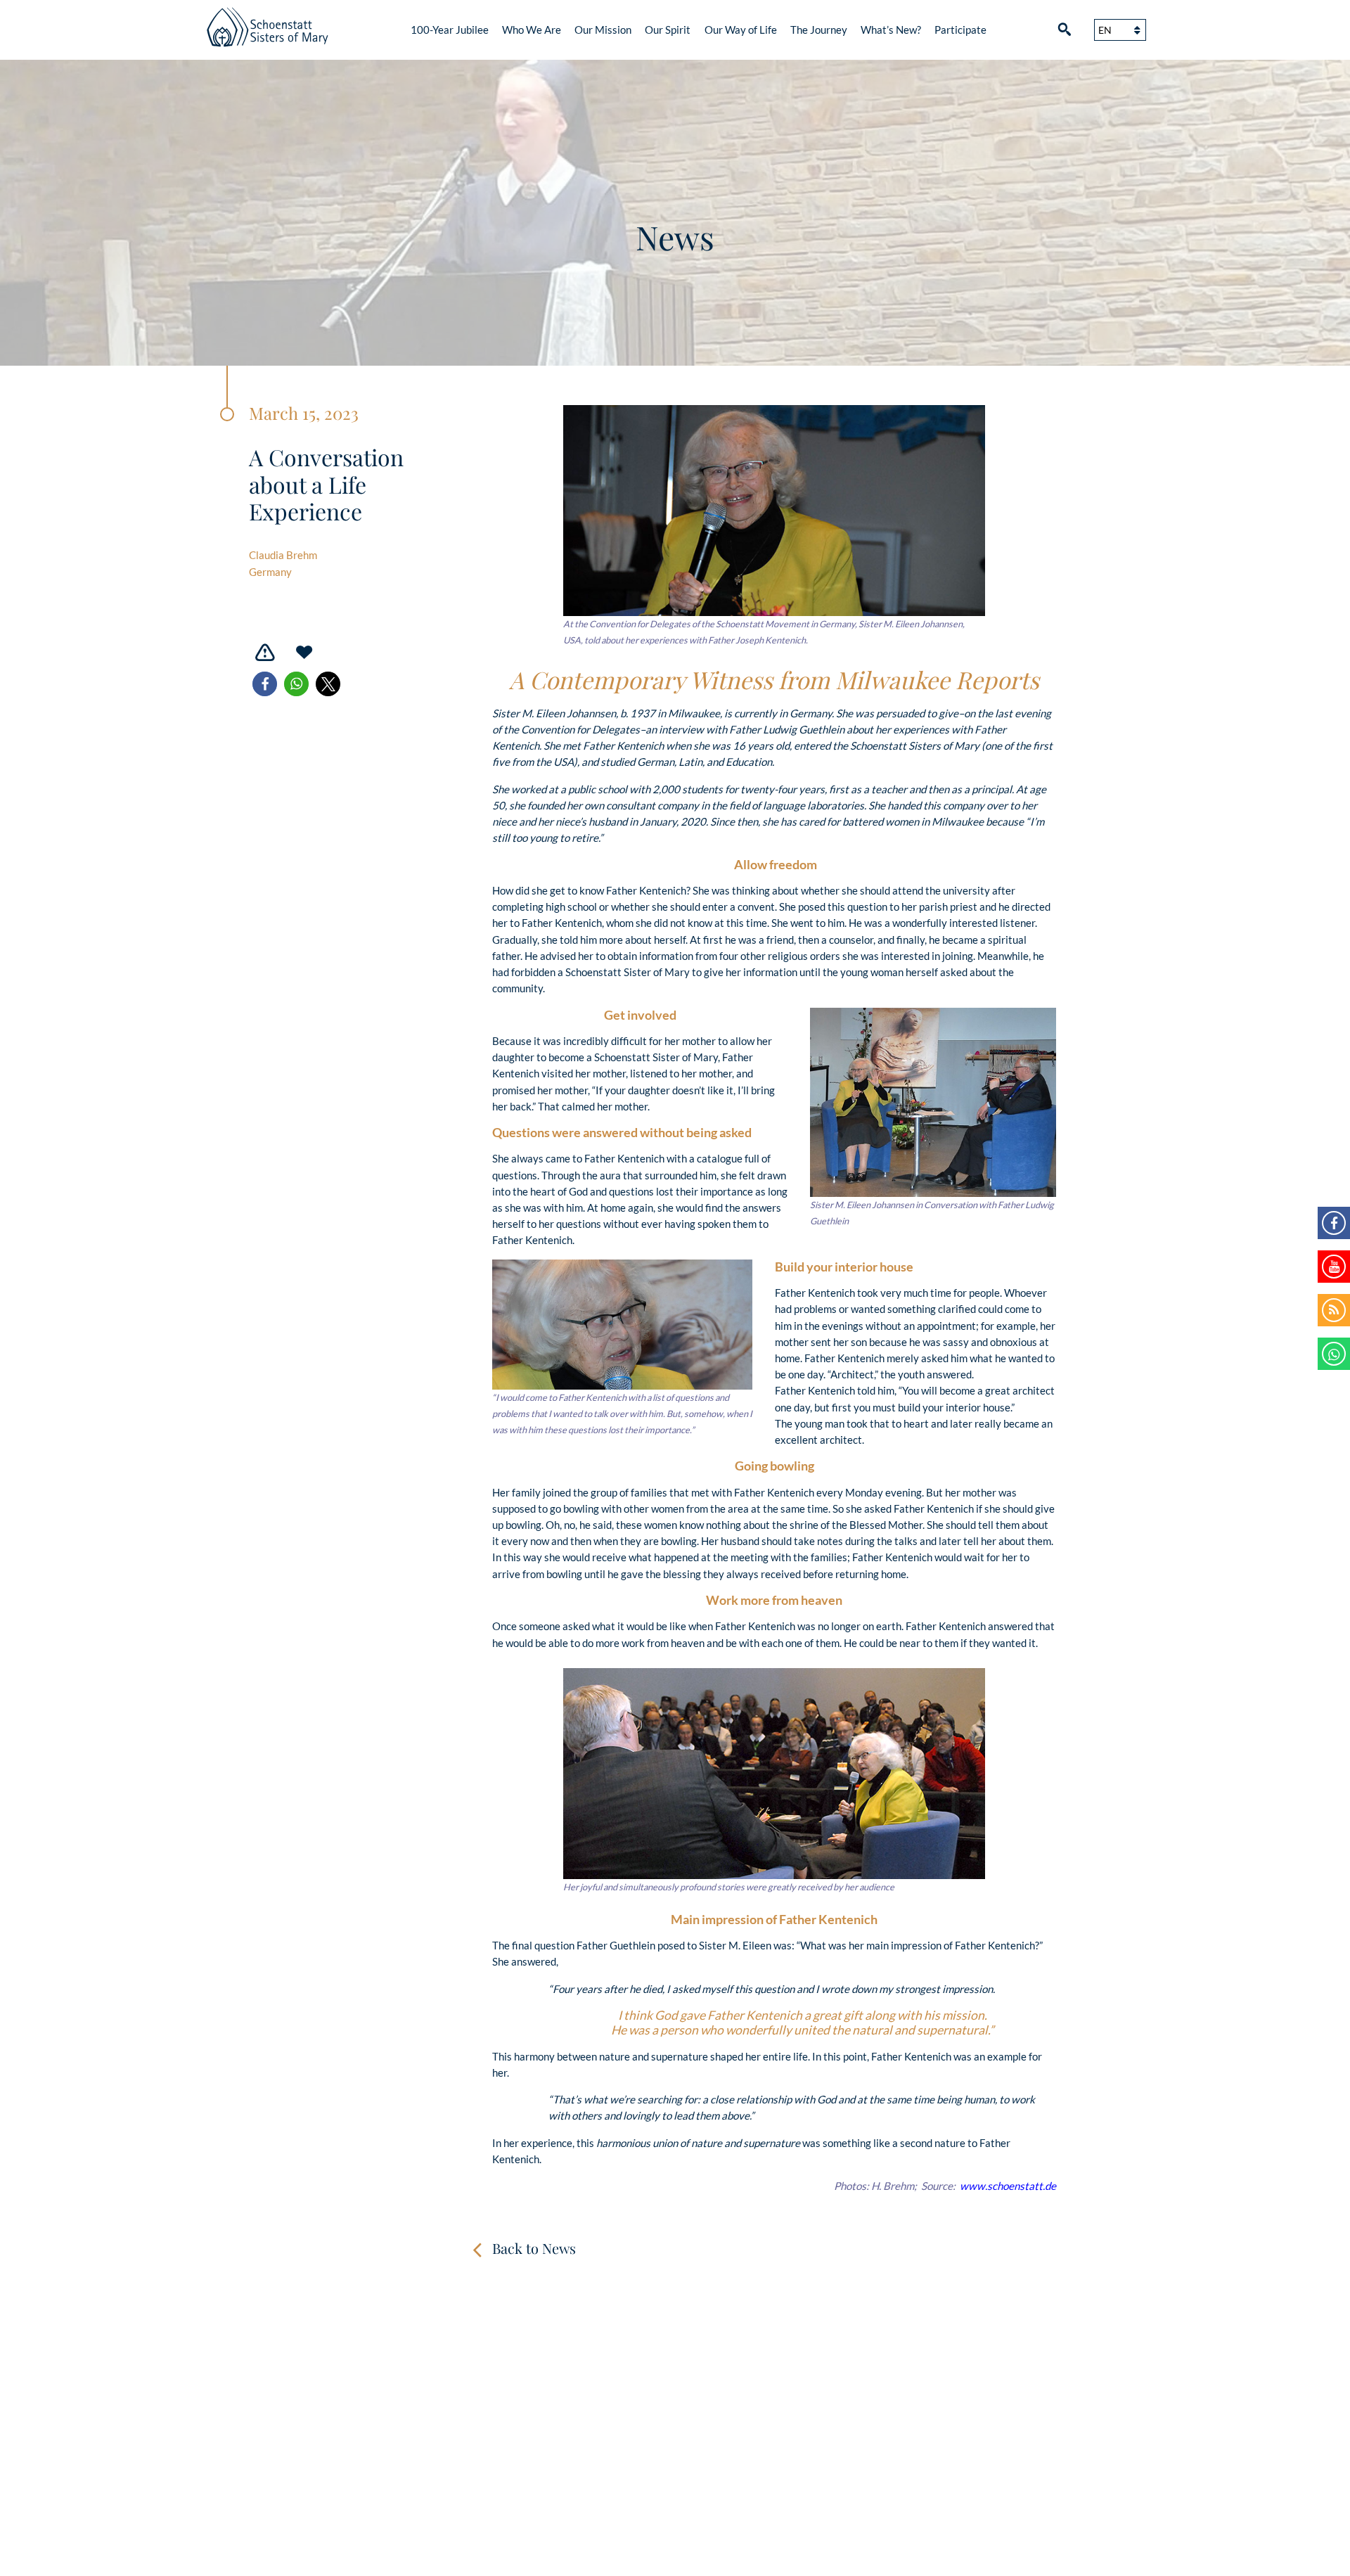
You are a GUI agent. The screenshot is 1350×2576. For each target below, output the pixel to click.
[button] (265, 684)
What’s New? (891, 30)
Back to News (534, 2248)
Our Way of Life (741, 30)
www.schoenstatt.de (1008, 2186)
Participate (960, 30)
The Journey (819, 30)
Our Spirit (668, 30)
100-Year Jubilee (450, 30)
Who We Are (532, 30)
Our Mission (603, 30)
